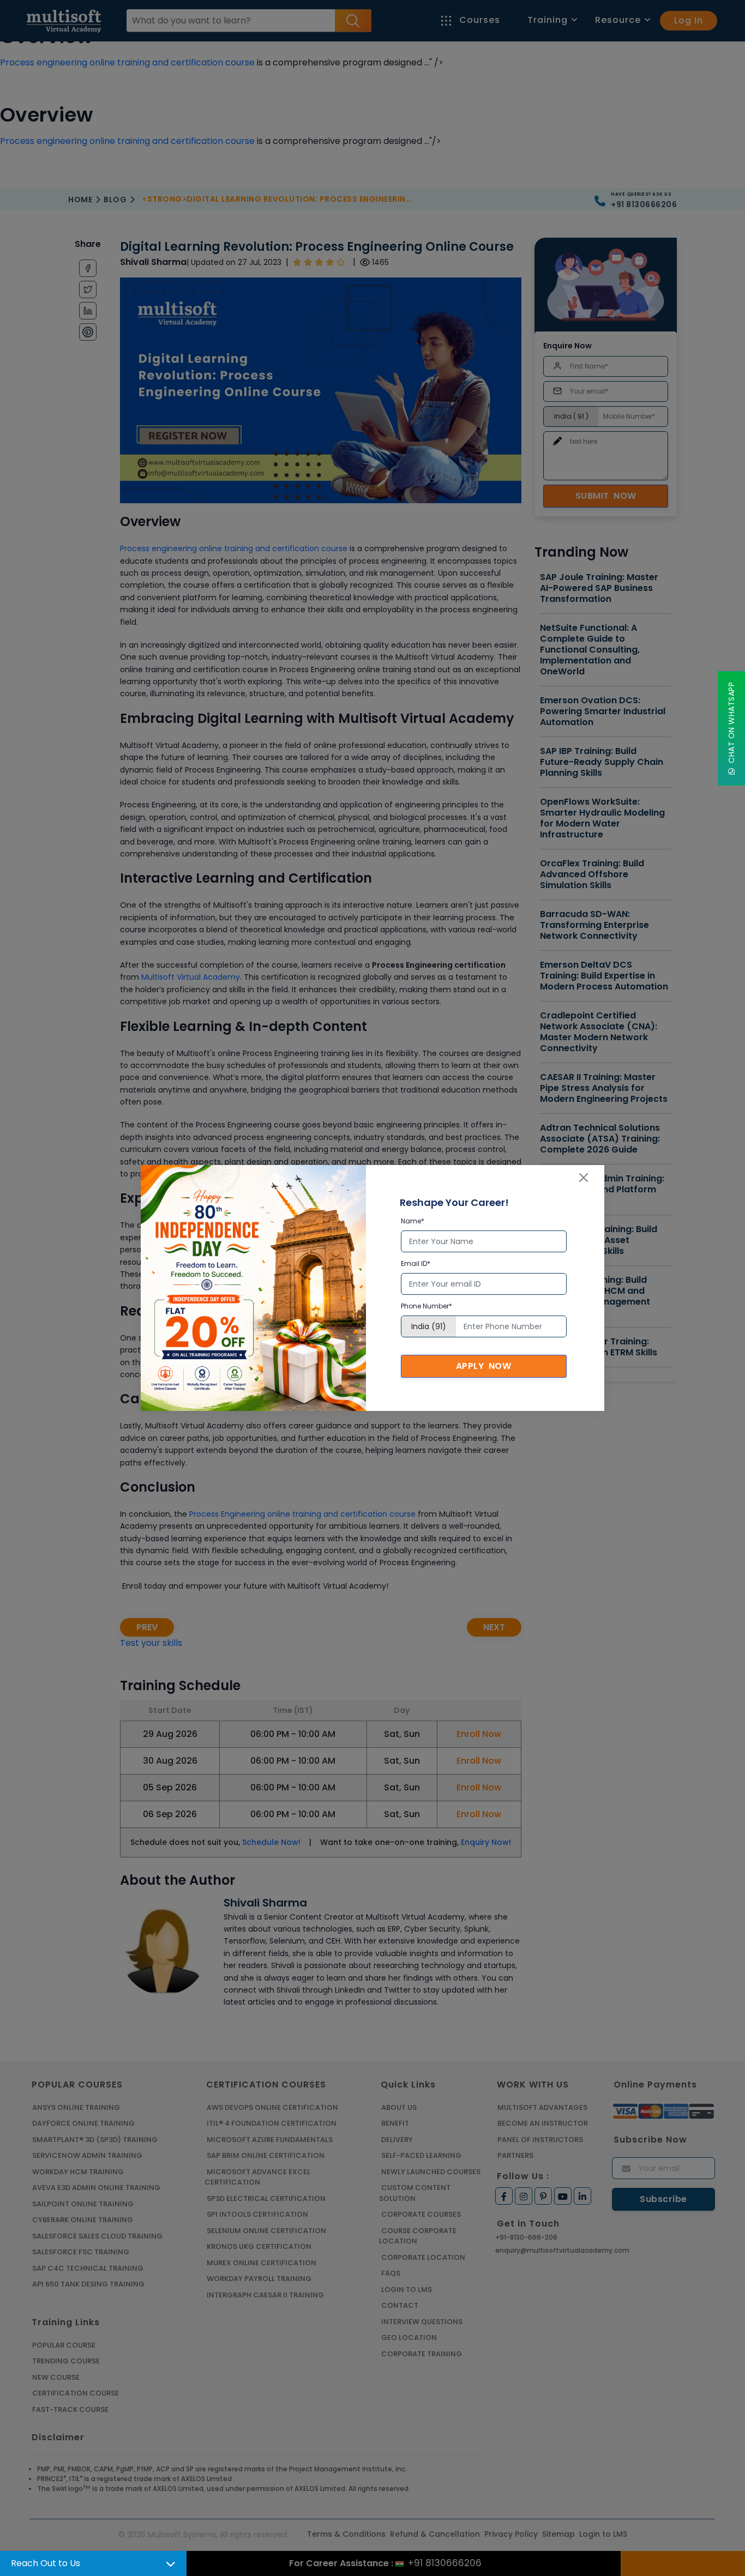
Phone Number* (426, 1306)
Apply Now (484, 1366)
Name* (413, 1221)
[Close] (584, 1178)
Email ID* (416, 1263)
